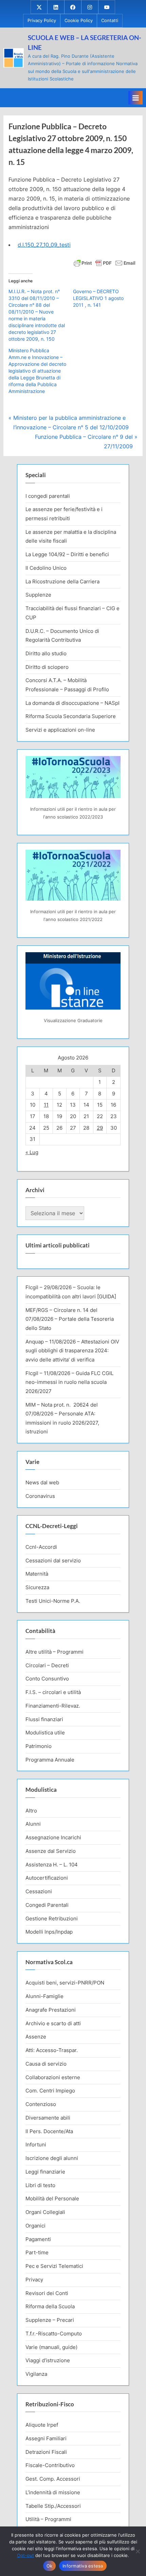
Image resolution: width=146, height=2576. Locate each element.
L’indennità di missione (53, 2492)
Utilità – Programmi (48, 2519)
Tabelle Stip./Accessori (53, 2506)
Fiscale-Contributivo (50, 2465)
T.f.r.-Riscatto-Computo (54, 2334)
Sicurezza (37, 1587)
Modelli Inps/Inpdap (49, 1932)
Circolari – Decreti (47, 1665)
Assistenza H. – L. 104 (52, 1865)
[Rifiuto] (138, 2551)
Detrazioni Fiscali (46, 2452)
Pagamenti (38, 2239)
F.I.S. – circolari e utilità (53, 1692)
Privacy (34, 2280)
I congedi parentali (48, 496)
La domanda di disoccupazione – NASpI (72, 703)
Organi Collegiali (45, 2212)
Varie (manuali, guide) (51, 2347)
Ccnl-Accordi (41, 1547)
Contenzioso (41, 2104)
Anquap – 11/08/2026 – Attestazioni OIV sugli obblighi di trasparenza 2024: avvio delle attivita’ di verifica (72, 1351)
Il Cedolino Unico (46, 568)
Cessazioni (39, 1891)
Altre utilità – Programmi (54, 1652)
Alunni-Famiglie (44, 1996)
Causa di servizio (46, 2064)
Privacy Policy (42, 21)
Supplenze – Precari (50, 2320)
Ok (50, 2566)
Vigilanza (36, 2374)
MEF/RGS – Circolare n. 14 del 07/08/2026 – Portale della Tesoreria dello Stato (70, 1319)
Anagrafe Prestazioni (51, 2010)
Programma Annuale (50, 1760)
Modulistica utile (45, 1733)
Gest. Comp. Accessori (53, 2479)
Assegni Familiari (46, 2438)
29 (100, 1128)
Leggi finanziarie (45, 2172)
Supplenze (38, 595)
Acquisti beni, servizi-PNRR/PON (65, 1983)
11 (46, 1105)
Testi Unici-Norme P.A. (53, 1601)
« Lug (32, 1152)
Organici (35, 2226)
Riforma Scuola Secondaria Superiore (71, 716)
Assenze (36, 2037)
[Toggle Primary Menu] (135, 98)
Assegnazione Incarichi (53, 1837)
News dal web (42, 1482)
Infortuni (36, 2145)
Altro (31, 1811)
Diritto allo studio (46, 653)
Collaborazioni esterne (53, 2077)
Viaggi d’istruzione (48, 2360)
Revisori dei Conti (47, 2293)
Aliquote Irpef (42, 2425)
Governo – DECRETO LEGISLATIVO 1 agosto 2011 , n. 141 (98, 298)
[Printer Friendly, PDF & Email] (105, 262)
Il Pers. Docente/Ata (49, 2131)
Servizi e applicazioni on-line (60, 730)
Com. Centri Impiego (50, 2091)
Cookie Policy (79, 21)
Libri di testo (40, 2185)
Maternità (37, 1574)
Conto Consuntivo (47, 1679)
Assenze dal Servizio (51, 1851)
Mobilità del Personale (52, 2198)
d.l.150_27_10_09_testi (44, 245)
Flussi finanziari (44, 1719)
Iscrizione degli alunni (52, 2158)
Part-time (37, 2252)
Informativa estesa (83, 2566)
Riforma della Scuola (50, 2306)
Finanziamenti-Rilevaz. (53, 1706)
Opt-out (25, 2555)
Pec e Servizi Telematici (54, 2266)
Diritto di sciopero (47, 667)
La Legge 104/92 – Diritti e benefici (67, 554)
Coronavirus (40, 1496)
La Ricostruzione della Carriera (62, 581)
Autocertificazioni (47, 1878)
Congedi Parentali (47, 1905)
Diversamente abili (48, 2118)
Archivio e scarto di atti (53, 2023)
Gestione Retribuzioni (52, 1919)
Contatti (110, 21)
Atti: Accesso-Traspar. (52, 2050)
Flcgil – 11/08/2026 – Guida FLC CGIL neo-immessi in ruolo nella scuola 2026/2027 (69, 1382)
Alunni (33, 1824)
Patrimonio (39, 1746)
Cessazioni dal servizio (53, 1560)
